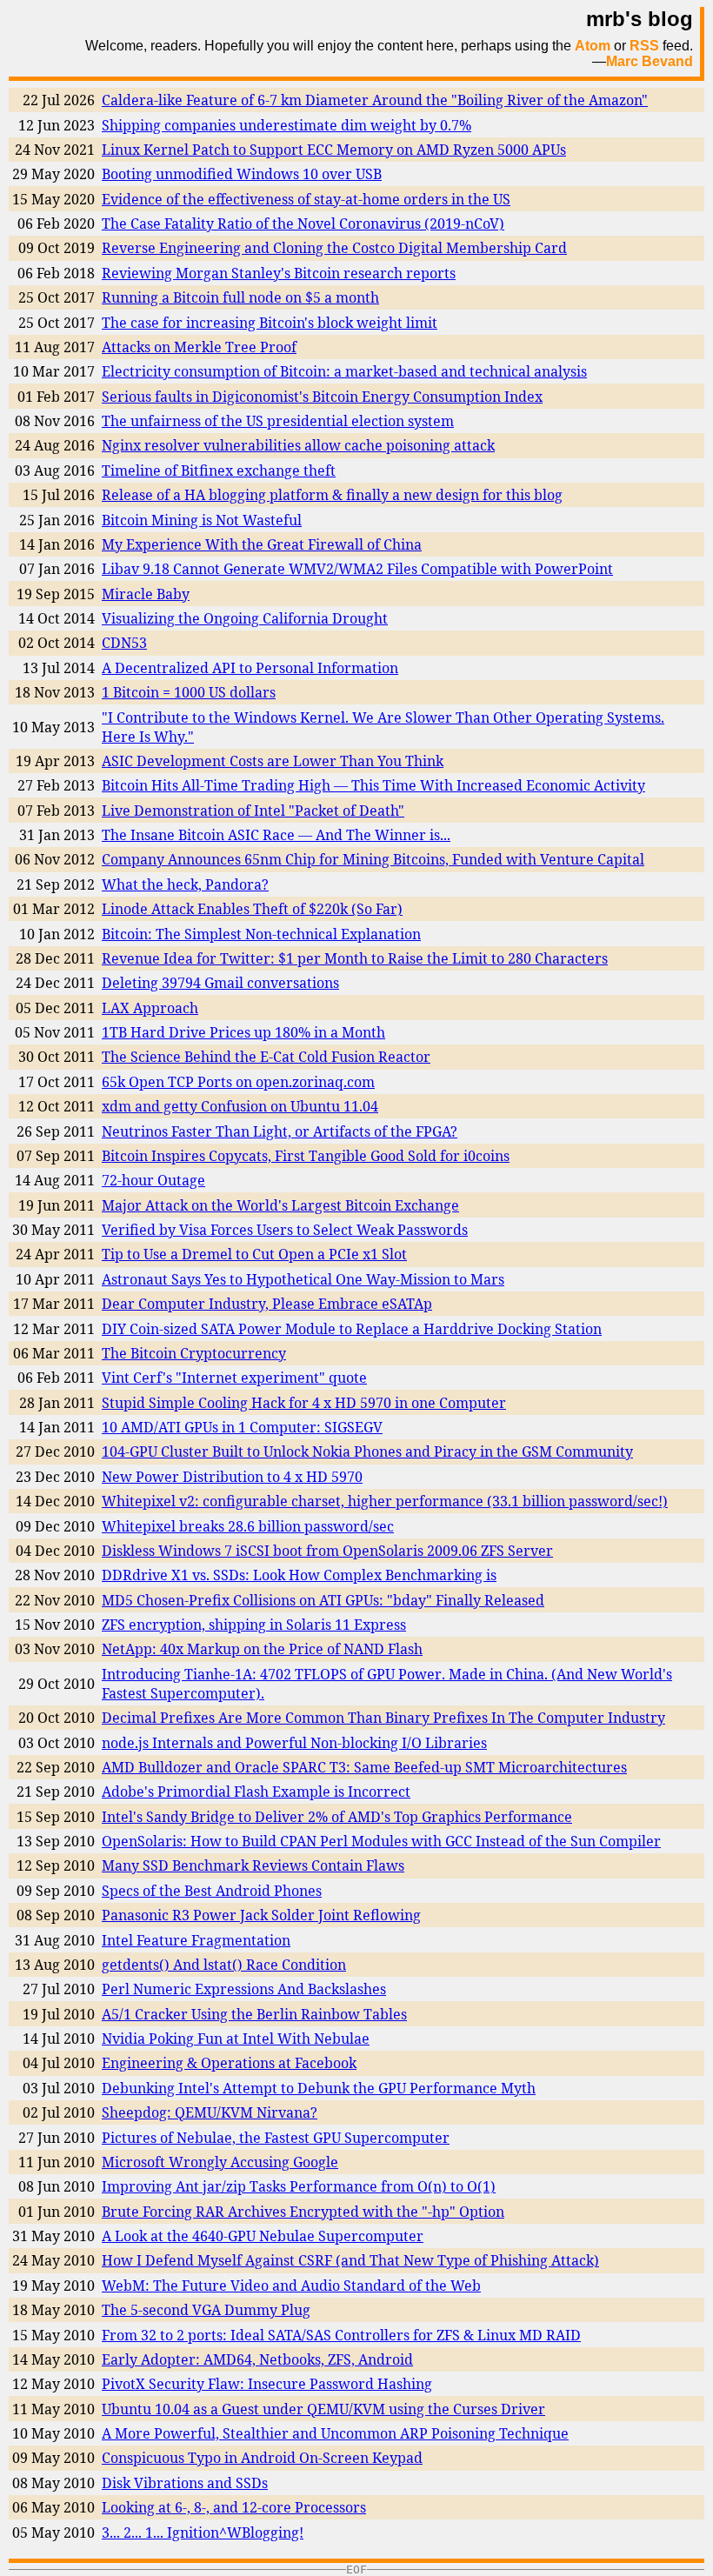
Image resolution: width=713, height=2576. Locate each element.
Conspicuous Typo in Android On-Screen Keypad (262, 2458)
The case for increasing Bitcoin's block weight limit (270, 323)
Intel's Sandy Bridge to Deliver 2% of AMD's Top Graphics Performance (337, 1817)
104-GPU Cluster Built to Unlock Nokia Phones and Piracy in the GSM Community (367, 1452)
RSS (644, 46)
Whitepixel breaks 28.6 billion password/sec (248, 1526)
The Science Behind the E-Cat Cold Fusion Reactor (266, 1057)
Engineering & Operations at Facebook (229, 2063)
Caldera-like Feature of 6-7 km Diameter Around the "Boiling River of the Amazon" (375, 100)
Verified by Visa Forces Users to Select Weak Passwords (285, 1230)
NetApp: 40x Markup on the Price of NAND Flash (262, 1649)
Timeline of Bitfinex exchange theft (219, 470)
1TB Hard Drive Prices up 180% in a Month (243, 1032)
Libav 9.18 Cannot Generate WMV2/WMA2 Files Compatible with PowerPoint (357, 569)
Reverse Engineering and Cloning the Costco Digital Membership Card (334, 248)
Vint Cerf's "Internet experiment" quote (234, 1378)
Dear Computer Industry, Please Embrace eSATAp (267, 1304)
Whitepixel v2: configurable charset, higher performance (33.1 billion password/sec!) (385, 1501)
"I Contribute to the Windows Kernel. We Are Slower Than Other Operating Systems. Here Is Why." (383, 727)
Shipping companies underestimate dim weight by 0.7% (287, 125)
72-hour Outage (153, 1180)
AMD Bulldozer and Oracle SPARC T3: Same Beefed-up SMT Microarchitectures (364, 1767)
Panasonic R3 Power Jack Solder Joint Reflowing (261, 1915)
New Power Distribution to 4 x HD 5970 (232, 1477)
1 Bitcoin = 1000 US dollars (189, 692)
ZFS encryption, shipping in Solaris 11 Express (254, 1625)
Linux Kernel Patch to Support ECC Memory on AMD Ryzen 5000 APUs (334, 150)
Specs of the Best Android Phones (212, 1891)
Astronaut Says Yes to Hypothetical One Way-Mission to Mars (303, 1279)
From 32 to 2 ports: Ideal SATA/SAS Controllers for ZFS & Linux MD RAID (341, 2335)
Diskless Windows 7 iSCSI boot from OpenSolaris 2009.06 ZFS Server (327, 1551)
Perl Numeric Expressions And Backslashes (244, 1989)
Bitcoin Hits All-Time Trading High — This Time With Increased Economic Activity (373, 785)
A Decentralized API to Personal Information (250, 668)
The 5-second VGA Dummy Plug (206, 2310)
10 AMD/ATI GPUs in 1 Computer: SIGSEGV (242, 1427)
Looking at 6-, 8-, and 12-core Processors (234, 2507)
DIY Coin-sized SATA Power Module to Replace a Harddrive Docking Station (352, 1329)
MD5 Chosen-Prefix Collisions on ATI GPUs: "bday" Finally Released (323, 1600)
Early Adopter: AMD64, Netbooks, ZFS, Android (257, 2359)
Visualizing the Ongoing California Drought (245, 618)
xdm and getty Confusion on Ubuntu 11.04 (240, 1106)
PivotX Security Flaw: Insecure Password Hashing (267, 2384)
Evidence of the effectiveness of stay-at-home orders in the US (306, 199)
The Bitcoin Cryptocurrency (194, 1353)
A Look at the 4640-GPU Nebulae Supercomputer (263, 2236)
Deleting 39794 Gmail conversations (220, 983)
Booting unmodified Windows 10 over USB (242, 174)
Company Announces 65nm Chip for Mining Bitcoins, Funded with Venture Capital (373, 859)
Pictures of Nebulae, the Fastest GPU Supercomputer (276, 2138)
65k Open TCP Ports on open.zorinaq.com (238, 1082)
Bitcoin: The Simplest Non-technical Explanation (261, 934)
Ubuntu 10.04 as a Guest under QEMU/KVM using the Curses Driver (323, 2409)
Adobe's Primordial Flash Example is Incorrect (256, 1792)
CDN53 (124, 643)
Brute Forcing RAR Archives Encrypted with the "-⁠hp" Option (303, 2212)
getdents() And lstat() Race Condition (224, 1965)
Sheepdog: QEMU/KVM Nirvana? (210, 2112)
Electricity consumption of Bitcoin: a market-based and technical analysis (344, 371)
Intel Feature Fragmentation (196, 1940)
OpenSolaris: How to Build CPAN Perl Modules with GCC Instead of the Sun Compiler (381, 1841)
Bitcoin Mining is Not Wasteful (202, 520)
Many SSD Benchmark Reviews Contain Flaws (253, 1865)
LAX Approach (150, 1008)
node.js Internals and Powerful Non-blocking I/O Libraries (294, 1743)
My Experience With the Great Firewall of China (262, 544)
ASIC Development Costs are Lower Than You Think (273, 761)
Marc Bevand (650, 61)
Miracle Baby (146, 594)
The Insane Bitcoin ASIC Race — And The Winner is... (276, 835)
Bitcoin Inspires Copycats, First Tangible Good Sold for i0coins (306, 1156)
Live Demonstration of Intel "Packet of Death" (253, 811)
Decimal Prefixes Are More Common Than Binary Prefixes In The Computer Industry (383, 1718)
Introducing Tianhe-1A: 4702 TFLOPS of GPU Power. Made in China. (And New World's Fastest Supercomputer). (387, 1684)
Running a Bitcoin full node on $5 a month (240, 297)
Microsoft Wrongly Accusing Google (220, 2162)
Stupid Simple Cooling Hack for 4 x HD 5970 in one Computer (304, 1403)
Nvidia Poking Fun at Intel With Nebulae (236, 2039)
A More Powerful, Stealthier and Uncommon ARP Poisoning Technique (335, 2433)
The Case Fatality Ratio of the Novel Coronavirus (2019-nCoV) (303, 224)
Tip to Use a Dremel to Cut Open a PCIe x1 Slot (254, 1254)
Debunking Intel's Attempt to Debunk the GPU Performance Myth (319, 2088)
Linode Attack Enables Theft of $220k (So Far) (252, 909)
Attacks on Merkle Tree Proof (199, 347)
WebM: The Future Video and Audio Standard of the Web (291, 2286)
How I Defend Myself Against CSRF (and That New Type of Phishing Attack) (350, 2260)
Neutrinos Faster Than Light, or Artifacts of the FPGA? (280, 1131)
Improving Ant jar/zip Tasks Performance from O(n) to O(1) (299, 2186)
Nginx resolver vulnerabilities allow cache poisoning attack (298, 445)
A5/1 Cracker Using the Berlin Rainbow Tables (254, 2014)
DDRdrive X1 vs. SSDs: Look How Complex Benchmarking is (299, 1575)
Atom (593, 46)
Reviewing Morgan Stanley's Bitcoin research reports (279, 273)
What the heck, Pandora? (185, 884)
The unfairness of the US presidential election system (278, 421)
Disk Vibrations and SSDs (185, 2483)
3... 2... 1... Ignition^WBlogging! (203, 2533)
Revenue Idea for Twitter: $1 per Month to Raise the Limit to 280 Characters (355, 958)
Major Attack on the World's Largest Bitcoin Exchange (280, 1205)
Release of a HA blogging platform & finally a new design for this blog (332, 495)
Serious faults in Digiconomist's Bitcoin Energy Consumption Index (322, 397)
